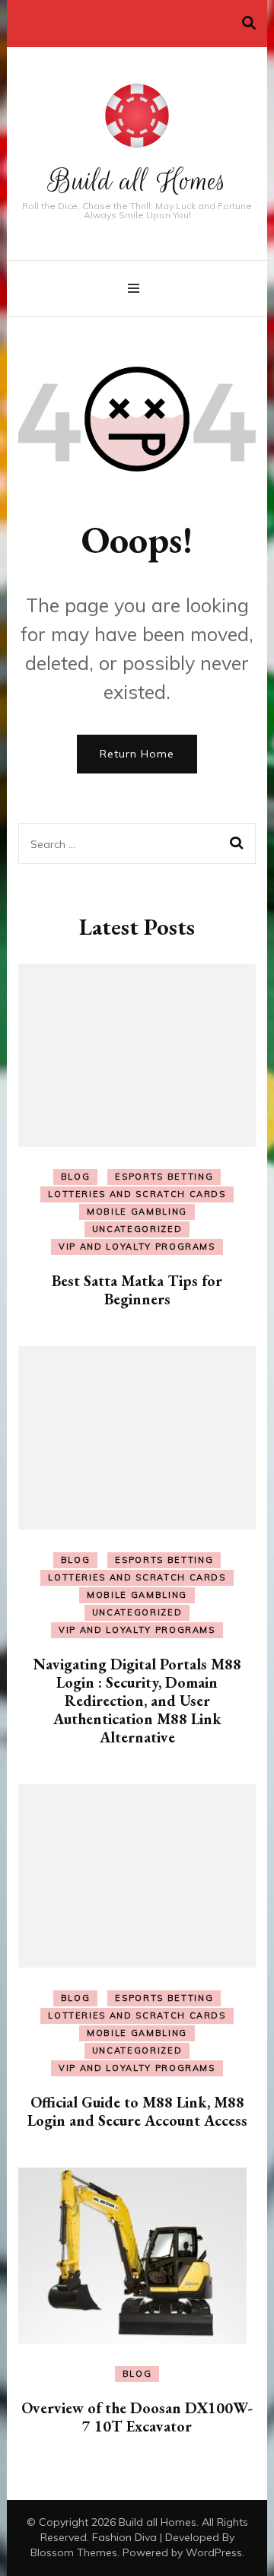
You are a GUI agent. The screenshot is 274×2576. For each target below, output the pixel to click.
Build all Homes (137, 181)
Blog (76, 1177)
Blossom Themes (74, 2552)
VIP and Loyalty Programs (137, 1247)
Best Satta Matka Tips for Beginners (137, 1290)
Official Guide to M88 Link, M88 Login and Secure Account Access (137, 2111)
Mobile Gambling (137, 1212)
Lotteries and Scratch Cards (137, 1194)
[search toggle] (249, 23)
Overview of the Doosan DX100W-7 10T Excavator (137, 2417)
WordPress (214, 2552)
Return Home (137, 754)
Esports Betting (164, 1177)
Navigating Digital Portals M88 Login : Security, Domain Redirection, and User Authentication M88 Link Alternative (137, 1701)
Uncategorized (137, 1229)
